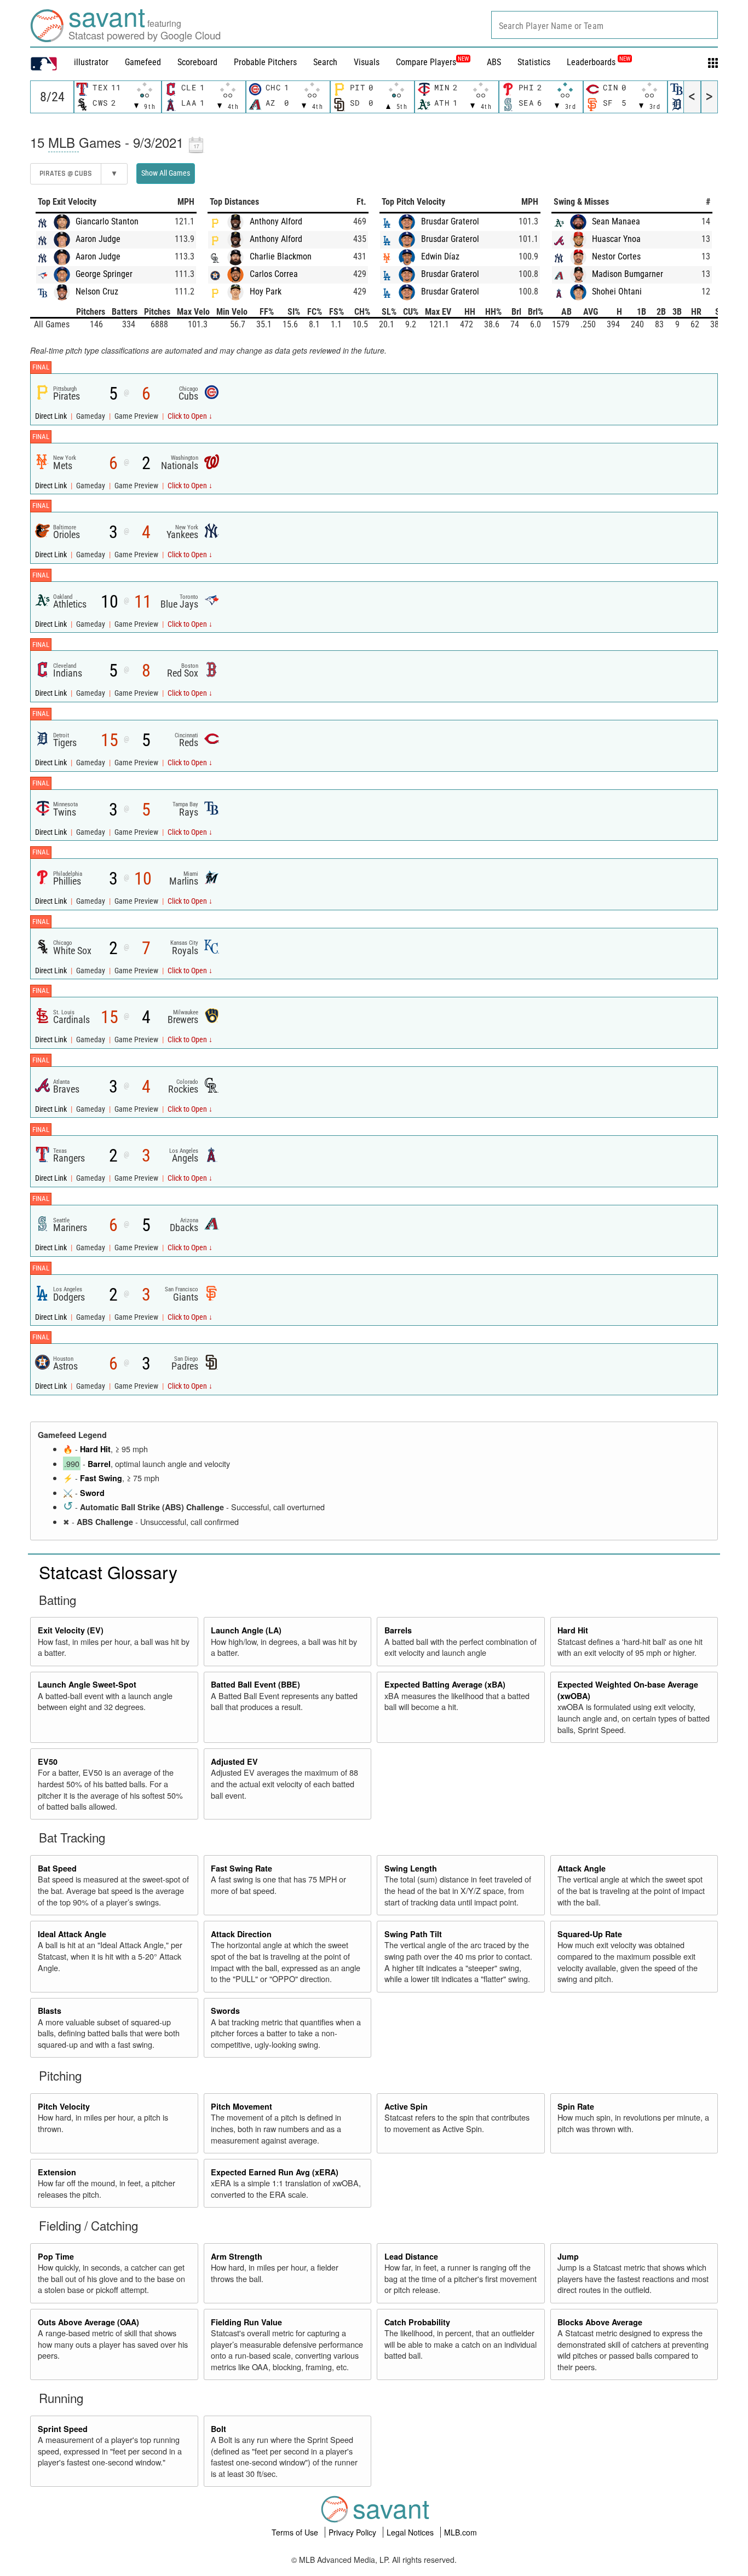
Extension (57, 2172)
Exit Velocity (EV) (71, 1630)
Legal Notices (411, 2532)
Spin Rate (576, 2106)
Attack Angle (582, 1868)
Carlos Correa (274, 274)
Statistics (534, 62)
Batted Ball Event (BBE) (255, 1684)
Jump (568, 2256)
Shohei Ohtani (617, 291)
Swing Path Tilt (413, 1934)
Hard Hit (95, 1449)
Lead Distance (411, 2256)
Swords (225, 2011)
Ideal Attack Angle (72, 1934)
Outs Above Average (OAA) (88, 2322)
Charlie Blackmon (281, 256)
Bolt (218, 2429)
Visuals (367, 62)
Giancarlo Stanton (107, 221)
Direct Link (52, 416)
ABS (494, 62)
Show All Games (166, 173)
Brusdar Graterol (450, 221)
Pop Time (56, 2256)
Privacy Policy (353, 2532)
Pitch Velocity (64, 2106)
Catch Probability (417, 2322)
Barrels (398, 1630)
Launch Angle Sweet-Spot (87, 1684)
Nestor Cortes (616, 256)
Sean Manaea (616, 221)
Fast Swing (101, 1478)
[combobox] (605, 25)
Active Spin (406, 2106)
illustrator (91, 62)
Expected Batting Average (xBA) (445, 1684)
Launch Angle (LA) (246, 1630)
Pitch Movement (241, 2106)
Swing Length (411, 1868)
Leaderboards (599, 62)
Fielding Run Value (246, 2322)
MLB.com (461, 2532)
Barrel (99, 1464)
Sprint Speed (63, 2429)
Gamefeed (143, 62)
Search (325, 62)
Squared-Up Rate (590, 1934)
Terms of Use (296, 2532)
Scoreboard (197, 62)
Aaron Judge (98, 239)
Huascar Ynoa (616, 239)
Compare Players (426, 62)
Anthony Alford (276, 221)
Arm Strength (237, 2256)
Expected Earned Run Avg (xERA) (275, 2172)
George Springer (104, 274)
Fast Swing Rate (241, 1868)
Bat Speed (57, 1868)
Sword (92, 1493)
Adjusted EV (234, 1761)
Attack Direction (241, 1934)
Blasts (50, 2011)
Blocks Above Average (600, 2322)
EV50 (48, 1761)
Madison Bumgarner (628, 274)
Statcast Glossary (108, 1572)
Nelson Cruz (97, 291)
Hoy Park (266, 291)
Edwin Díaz (440, 256)
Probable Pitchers (265, 62)
